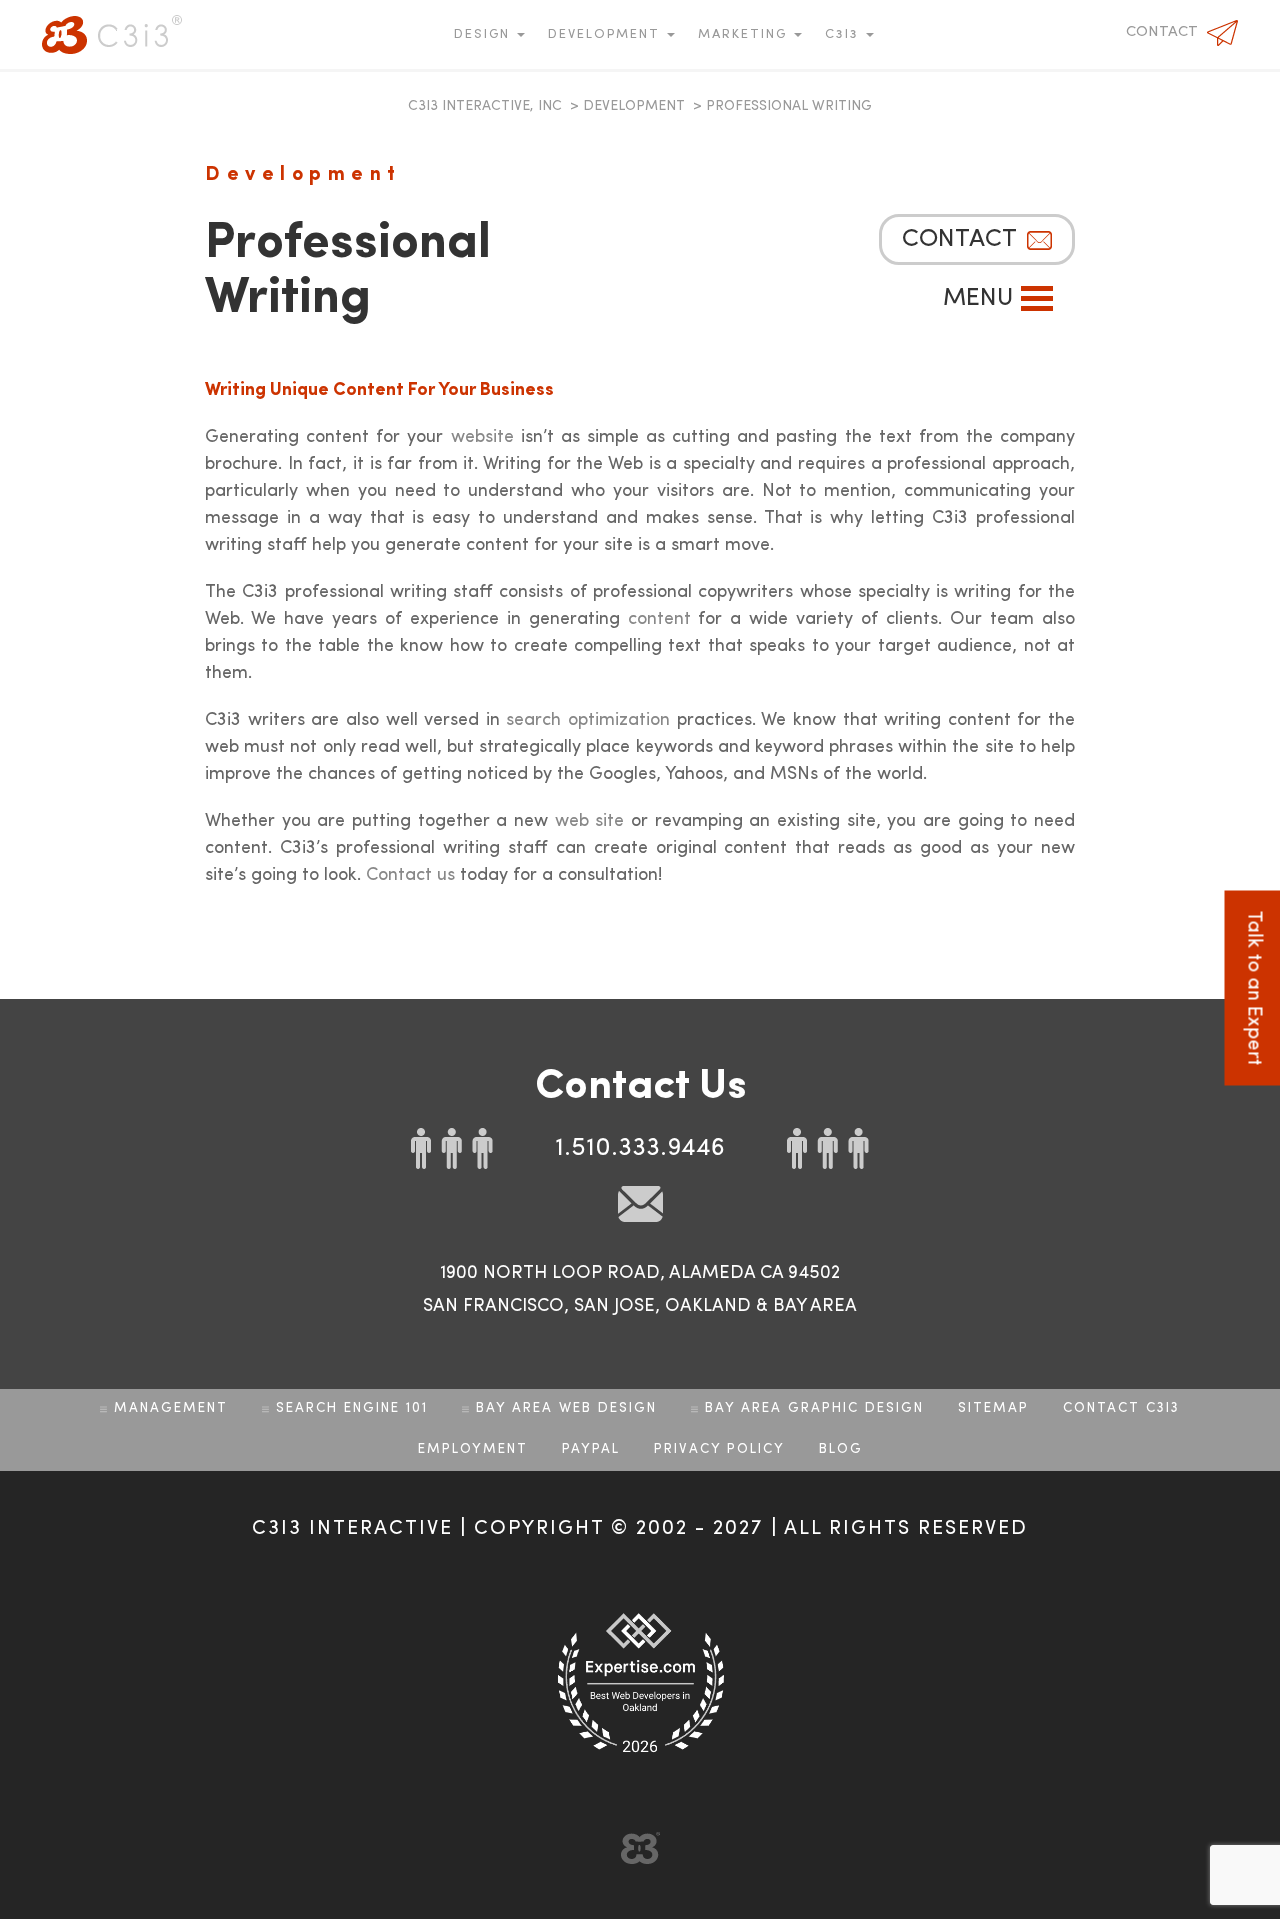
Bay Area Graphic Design (814, 1408)
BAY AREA (815, 1306)
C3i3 (112, 34)
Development (606, 34)
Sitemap (993, 1408)
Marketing (745, 34)
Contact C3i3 (1121, 1408)
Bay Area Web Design (566, 1408)
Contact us (410, 875)
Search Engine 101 (352, 1408)
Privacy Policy (719, 1449)
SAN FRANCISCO (493, 1306)
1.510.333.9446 (640, 1148)
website (482, 437)
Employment (473, 1449)
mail (640, 1204)
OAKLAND (708, 1306)
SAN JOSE (614, 1306)
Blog (841, 1449)
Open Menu (1037, 298)
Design (484, 34)
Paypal (591, 1449)
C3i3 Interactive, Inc (485, 106)
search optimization (588, 720)
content (659, 619)
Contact (1162, 32)
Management (171, 1408)
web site (590, 821)
